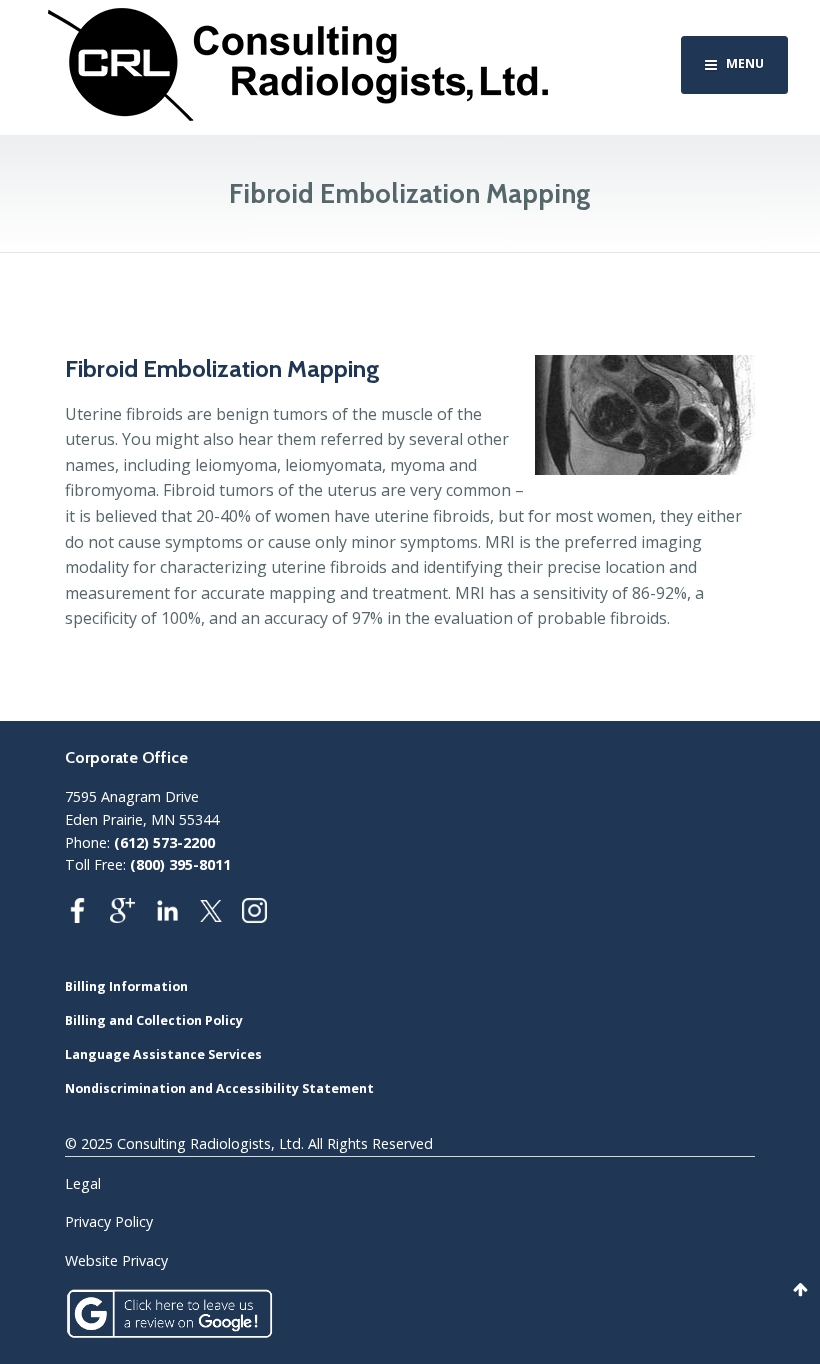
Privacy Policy (109, 1221)
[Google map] (132, 916)
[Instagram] (264, 916)
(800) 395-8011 (180, 864)
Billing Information (126, 986)
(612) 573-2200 (164, 842)
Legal (83, 1183)
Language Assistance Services (163, 1054)
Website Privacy (116, 1260)
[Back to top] (800, 1290)
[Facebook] (87, 916)
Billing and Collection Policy (154, 1020)
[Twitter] (221, 916)
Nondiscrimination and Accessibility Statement (219, 1088)
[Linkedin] (177, 916)
